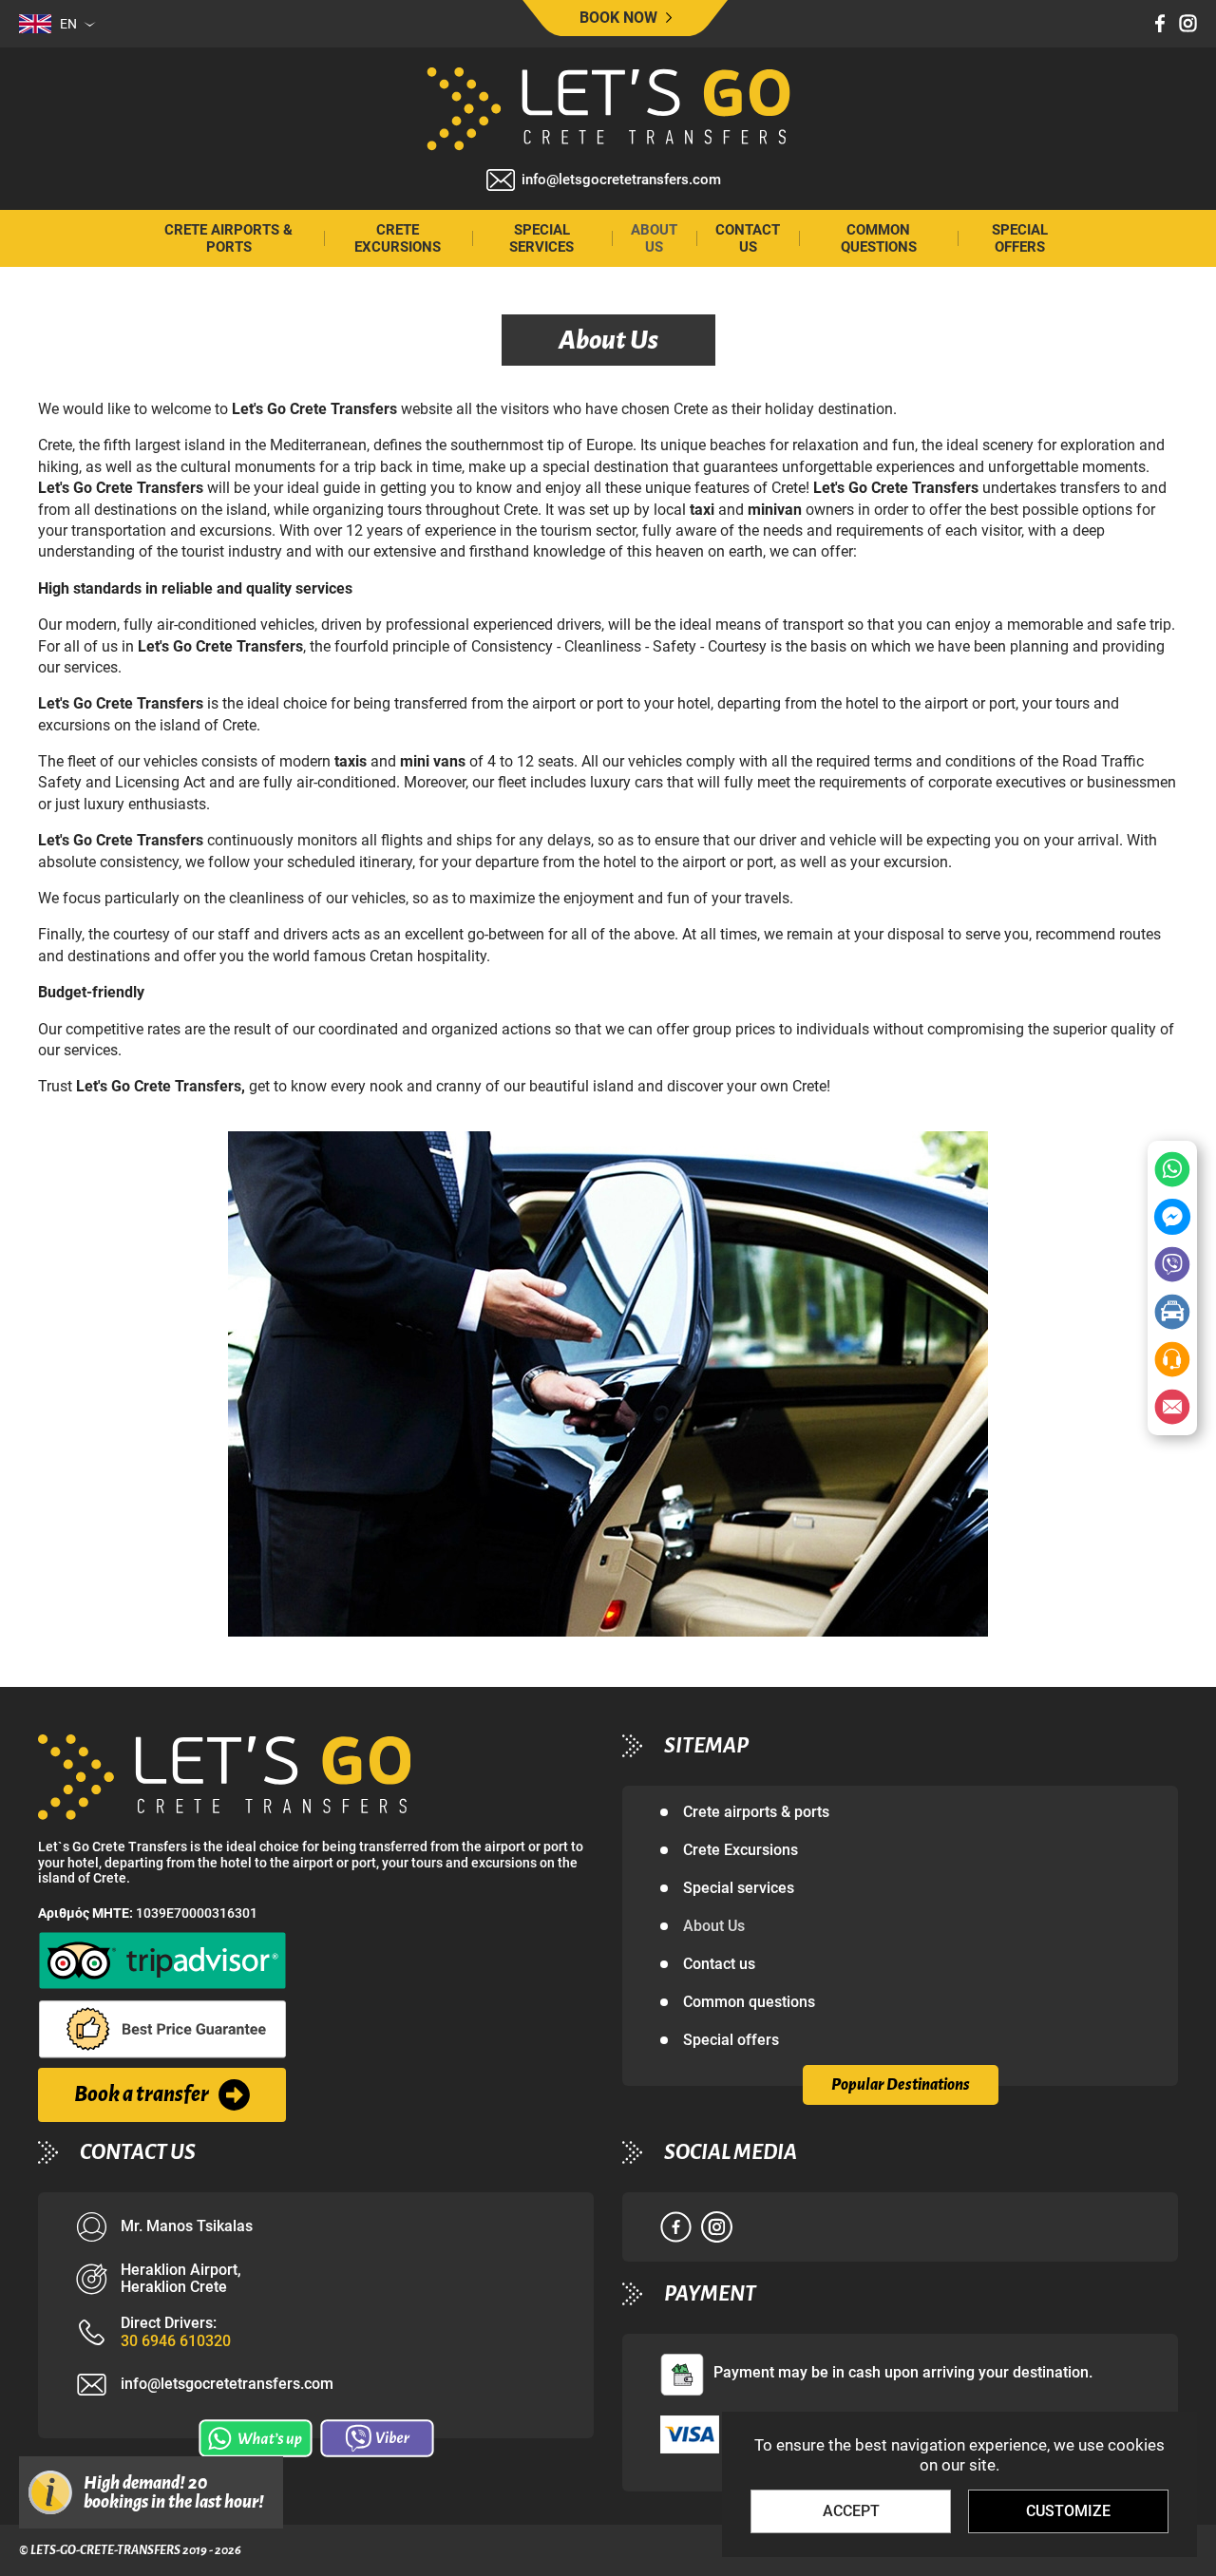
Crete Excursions (398, 238)
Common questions (879, 238)
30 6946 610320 (176, 2341)
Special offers (1020, 238)
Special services (541, 238)
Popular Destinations (901, 2085)
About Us (654, 238)
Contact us (748, 238)
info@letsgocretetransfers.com (621, 180)
